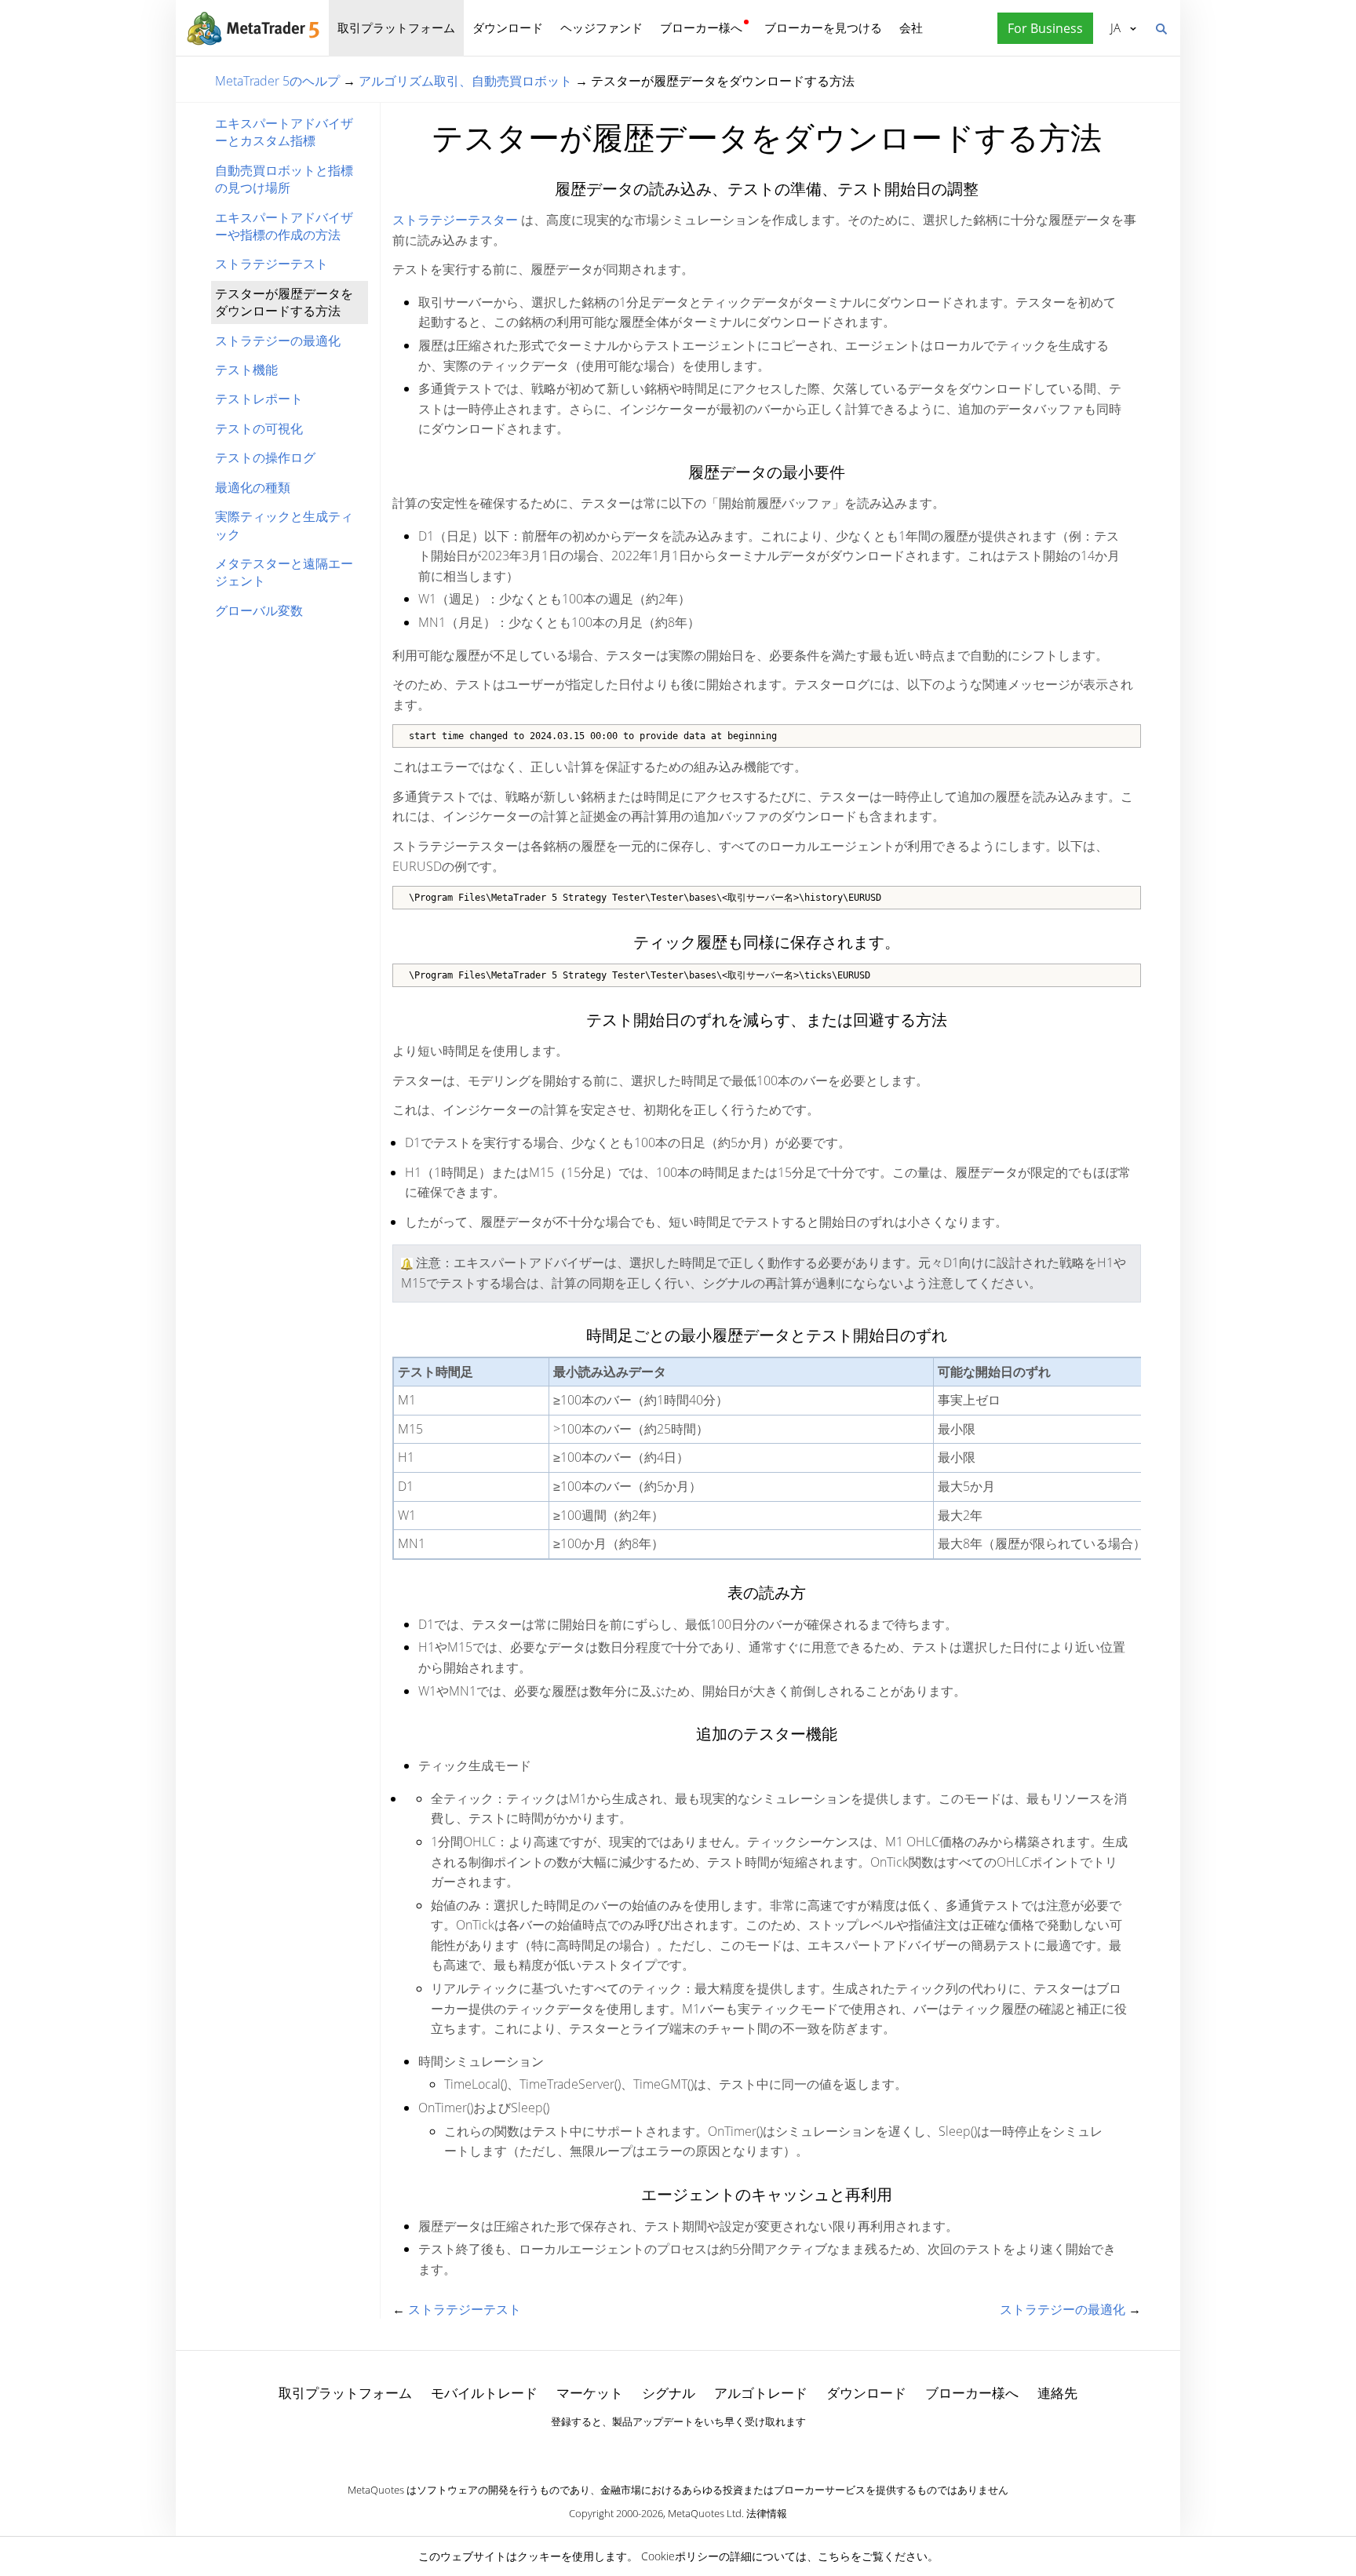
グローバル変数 (259, 610)
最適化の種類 (253, 487)
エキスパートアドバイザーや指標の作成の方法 (284, 226)
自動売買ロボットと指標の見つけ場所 (284, 179)
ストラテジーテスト (272, 264)
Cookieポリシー (680, 2556)
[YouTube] (703, 2449)
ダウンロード (508, 27)
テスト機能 (246, 370)
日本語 (1113, 27)
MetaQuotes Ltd (705, 2513)
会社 (911, 27)
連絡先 (1057, 2393)
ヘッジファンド (601, 27)
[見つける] (1161, 27)
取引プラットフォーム (396, 27)
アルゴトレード (761, 2393)
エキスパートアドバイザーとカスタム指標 (284, 132)
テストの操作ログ (265, 457)
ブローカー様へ (701, 27)
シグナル (669, 2393)
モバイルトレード (484, 2393)
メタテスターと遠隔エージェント (284, 572)
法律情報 (767, 2513)
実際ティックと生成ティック (284, 525)
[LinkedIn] (678, 2449)
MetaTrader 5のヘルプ (277, 81)
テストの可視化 (259, 428)
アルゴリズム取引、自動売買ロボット (465, 81)
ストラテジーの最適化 (278, 341)
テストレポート (259, 399)
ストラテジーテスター (455, 220)
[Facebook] (653, 2449)
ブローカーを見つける (823, 27)
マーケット (590, 2393)
